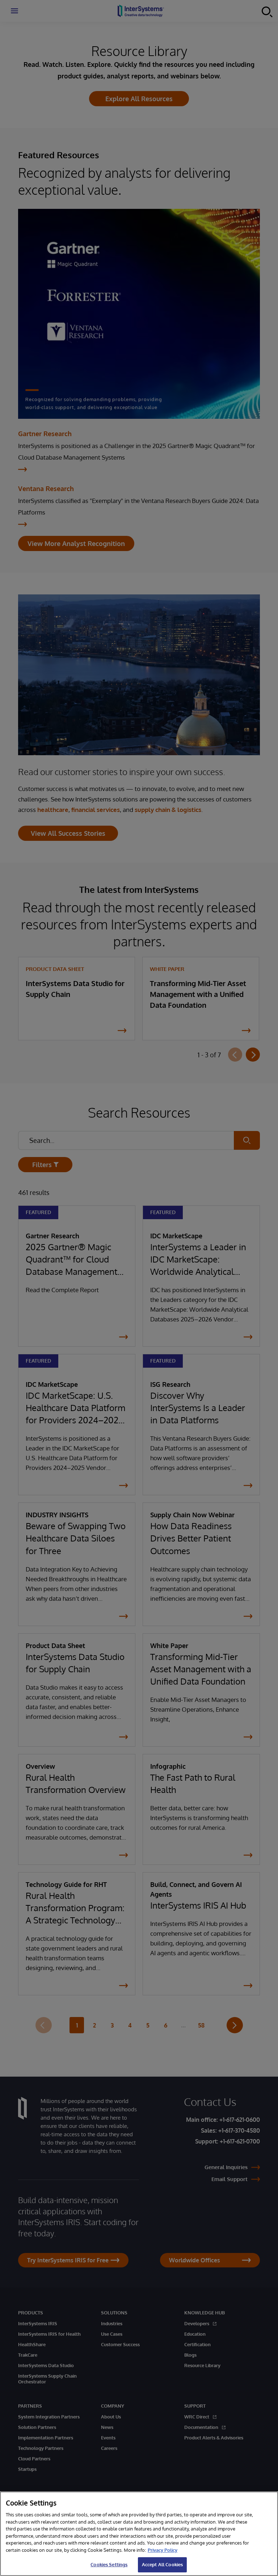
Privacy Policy (163, 2550)
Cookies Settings (109, 2564)
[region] (139, 2534)
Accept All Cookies (162, 2564)
